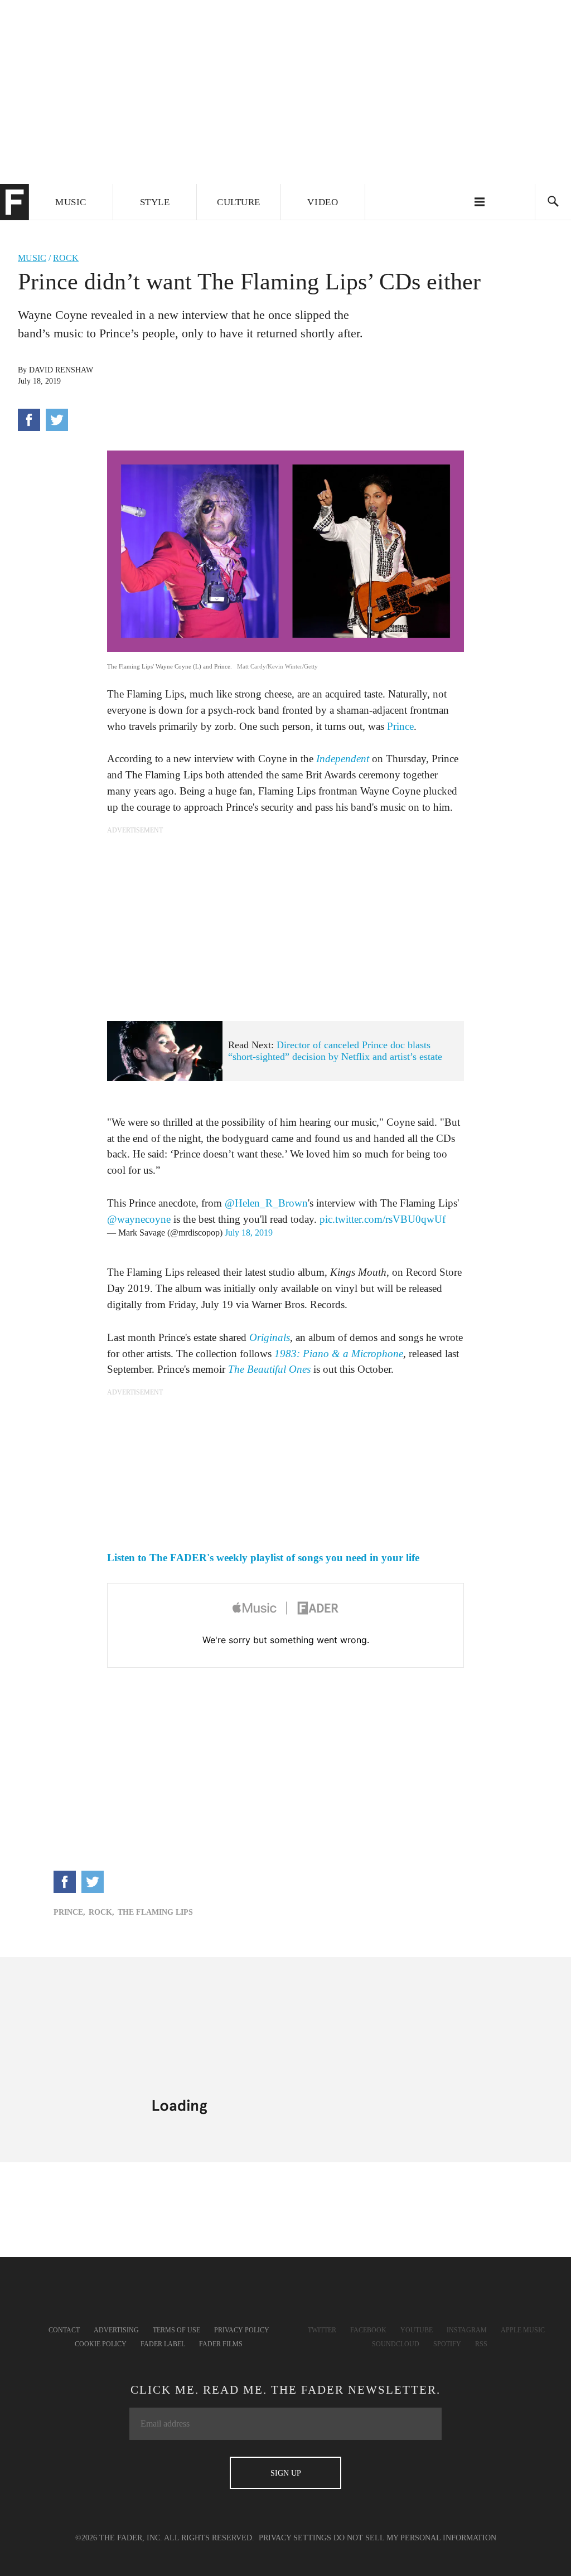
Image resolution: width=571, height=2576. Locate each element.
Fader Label (163, 2344)
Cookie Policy (101, 2344)
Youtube (417, 2330)
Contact (64, 2330)
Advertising (116, 2330)
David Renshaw (61, 370)
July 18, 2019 (249, 1233)
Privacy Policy (242, 2330)
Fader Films (221, 2344)
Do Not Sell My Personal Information (415, 2538)
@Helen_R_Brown (266, 1203)
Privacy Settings (295, 2538)
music (32, 258)
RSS (481, 2344)
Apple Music (523, 2330)
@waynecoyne (139, 1219)
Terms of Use (176, 2330)
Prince (400, 726)
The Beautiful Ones (269, 1369)
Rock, (101, 1912)
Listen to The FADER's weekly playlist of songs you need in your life (263, 1558)
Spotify (447, 2344)
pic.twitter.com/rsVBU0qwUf (383, 1219)
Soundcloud (396, 2344)
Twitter (322, 2330)
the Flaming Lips (155, 1912)
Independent (343, 759)
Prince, (69, 1912)
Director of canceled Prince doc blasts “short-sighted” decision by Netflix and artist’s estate (335, 1051)
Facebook (368, 2330)
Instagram (467, 2330)
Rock (66, 258)
